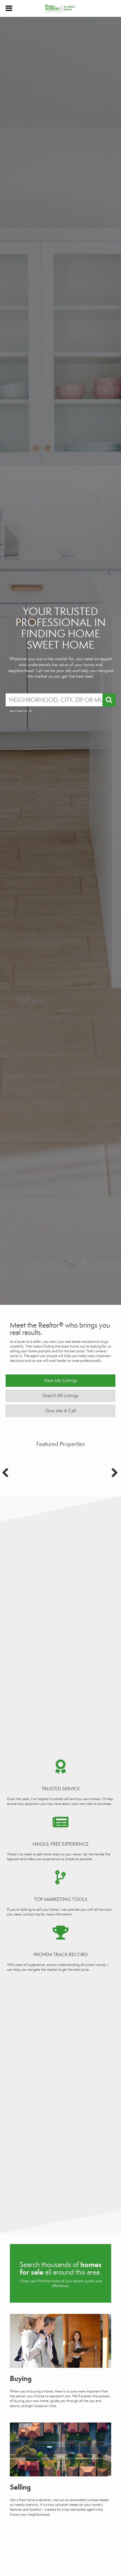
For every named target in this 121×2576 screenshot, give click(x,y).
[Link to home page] (61, 8)
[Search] (109, 700)
